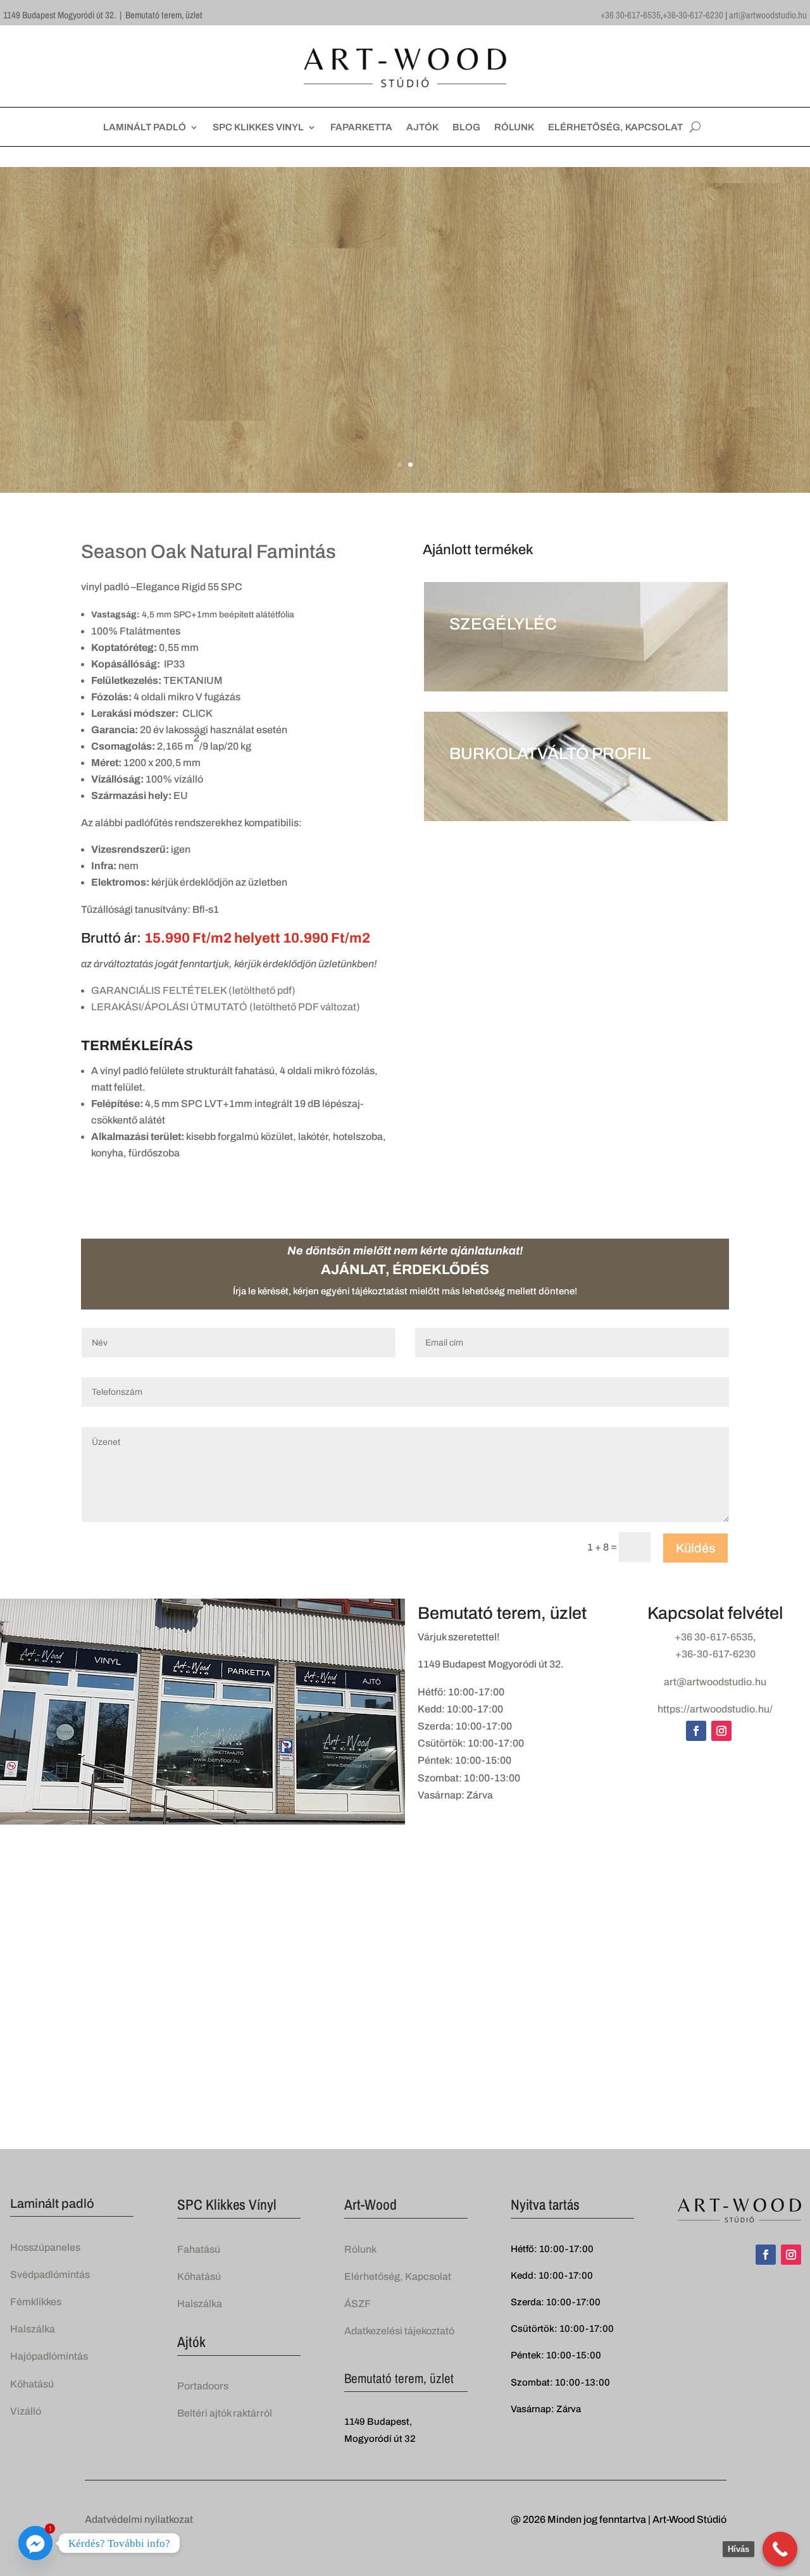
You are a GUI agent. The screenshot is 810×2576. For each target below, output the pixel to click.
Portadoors (203, 2386)
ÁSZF (358, 2304)
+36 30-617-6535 (631, 15)
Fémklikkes (36, 2302)
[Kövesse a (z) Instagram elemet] (721, 1731)
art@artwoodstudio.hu (768, 15)
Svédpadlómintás (50, 2275)
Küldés (695, 1548)
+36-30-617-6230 (693, 15)
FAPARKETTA (361, 127)
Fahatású (199, 2249)
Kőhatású (32, 2384)
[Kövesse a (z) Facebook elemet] (696, 1731)
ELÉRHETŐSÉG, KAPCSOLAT (615, 127)
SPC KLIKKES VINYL (258, 127)
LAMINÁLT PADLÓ (145, 127)
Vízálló (26, 2411)
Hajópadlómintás (49, 2356)
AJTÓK (422, 127)
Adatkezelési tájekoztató (399, 2331)
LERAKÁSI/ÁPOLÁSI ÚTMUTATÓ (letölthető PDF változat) (226, 1007)
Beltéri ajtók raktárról (225, 2413)
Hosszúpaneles (45, 2247)
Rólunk (360, 2249)
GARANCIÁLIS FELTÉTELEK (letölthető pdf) (193, 990)
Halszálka (33, 2329)
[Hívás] (780, 2549)
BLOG (466, 127)
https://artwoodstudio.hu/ (715, 1709)
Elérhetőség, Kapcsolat (398, 2276)
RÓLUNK (514, 127)
